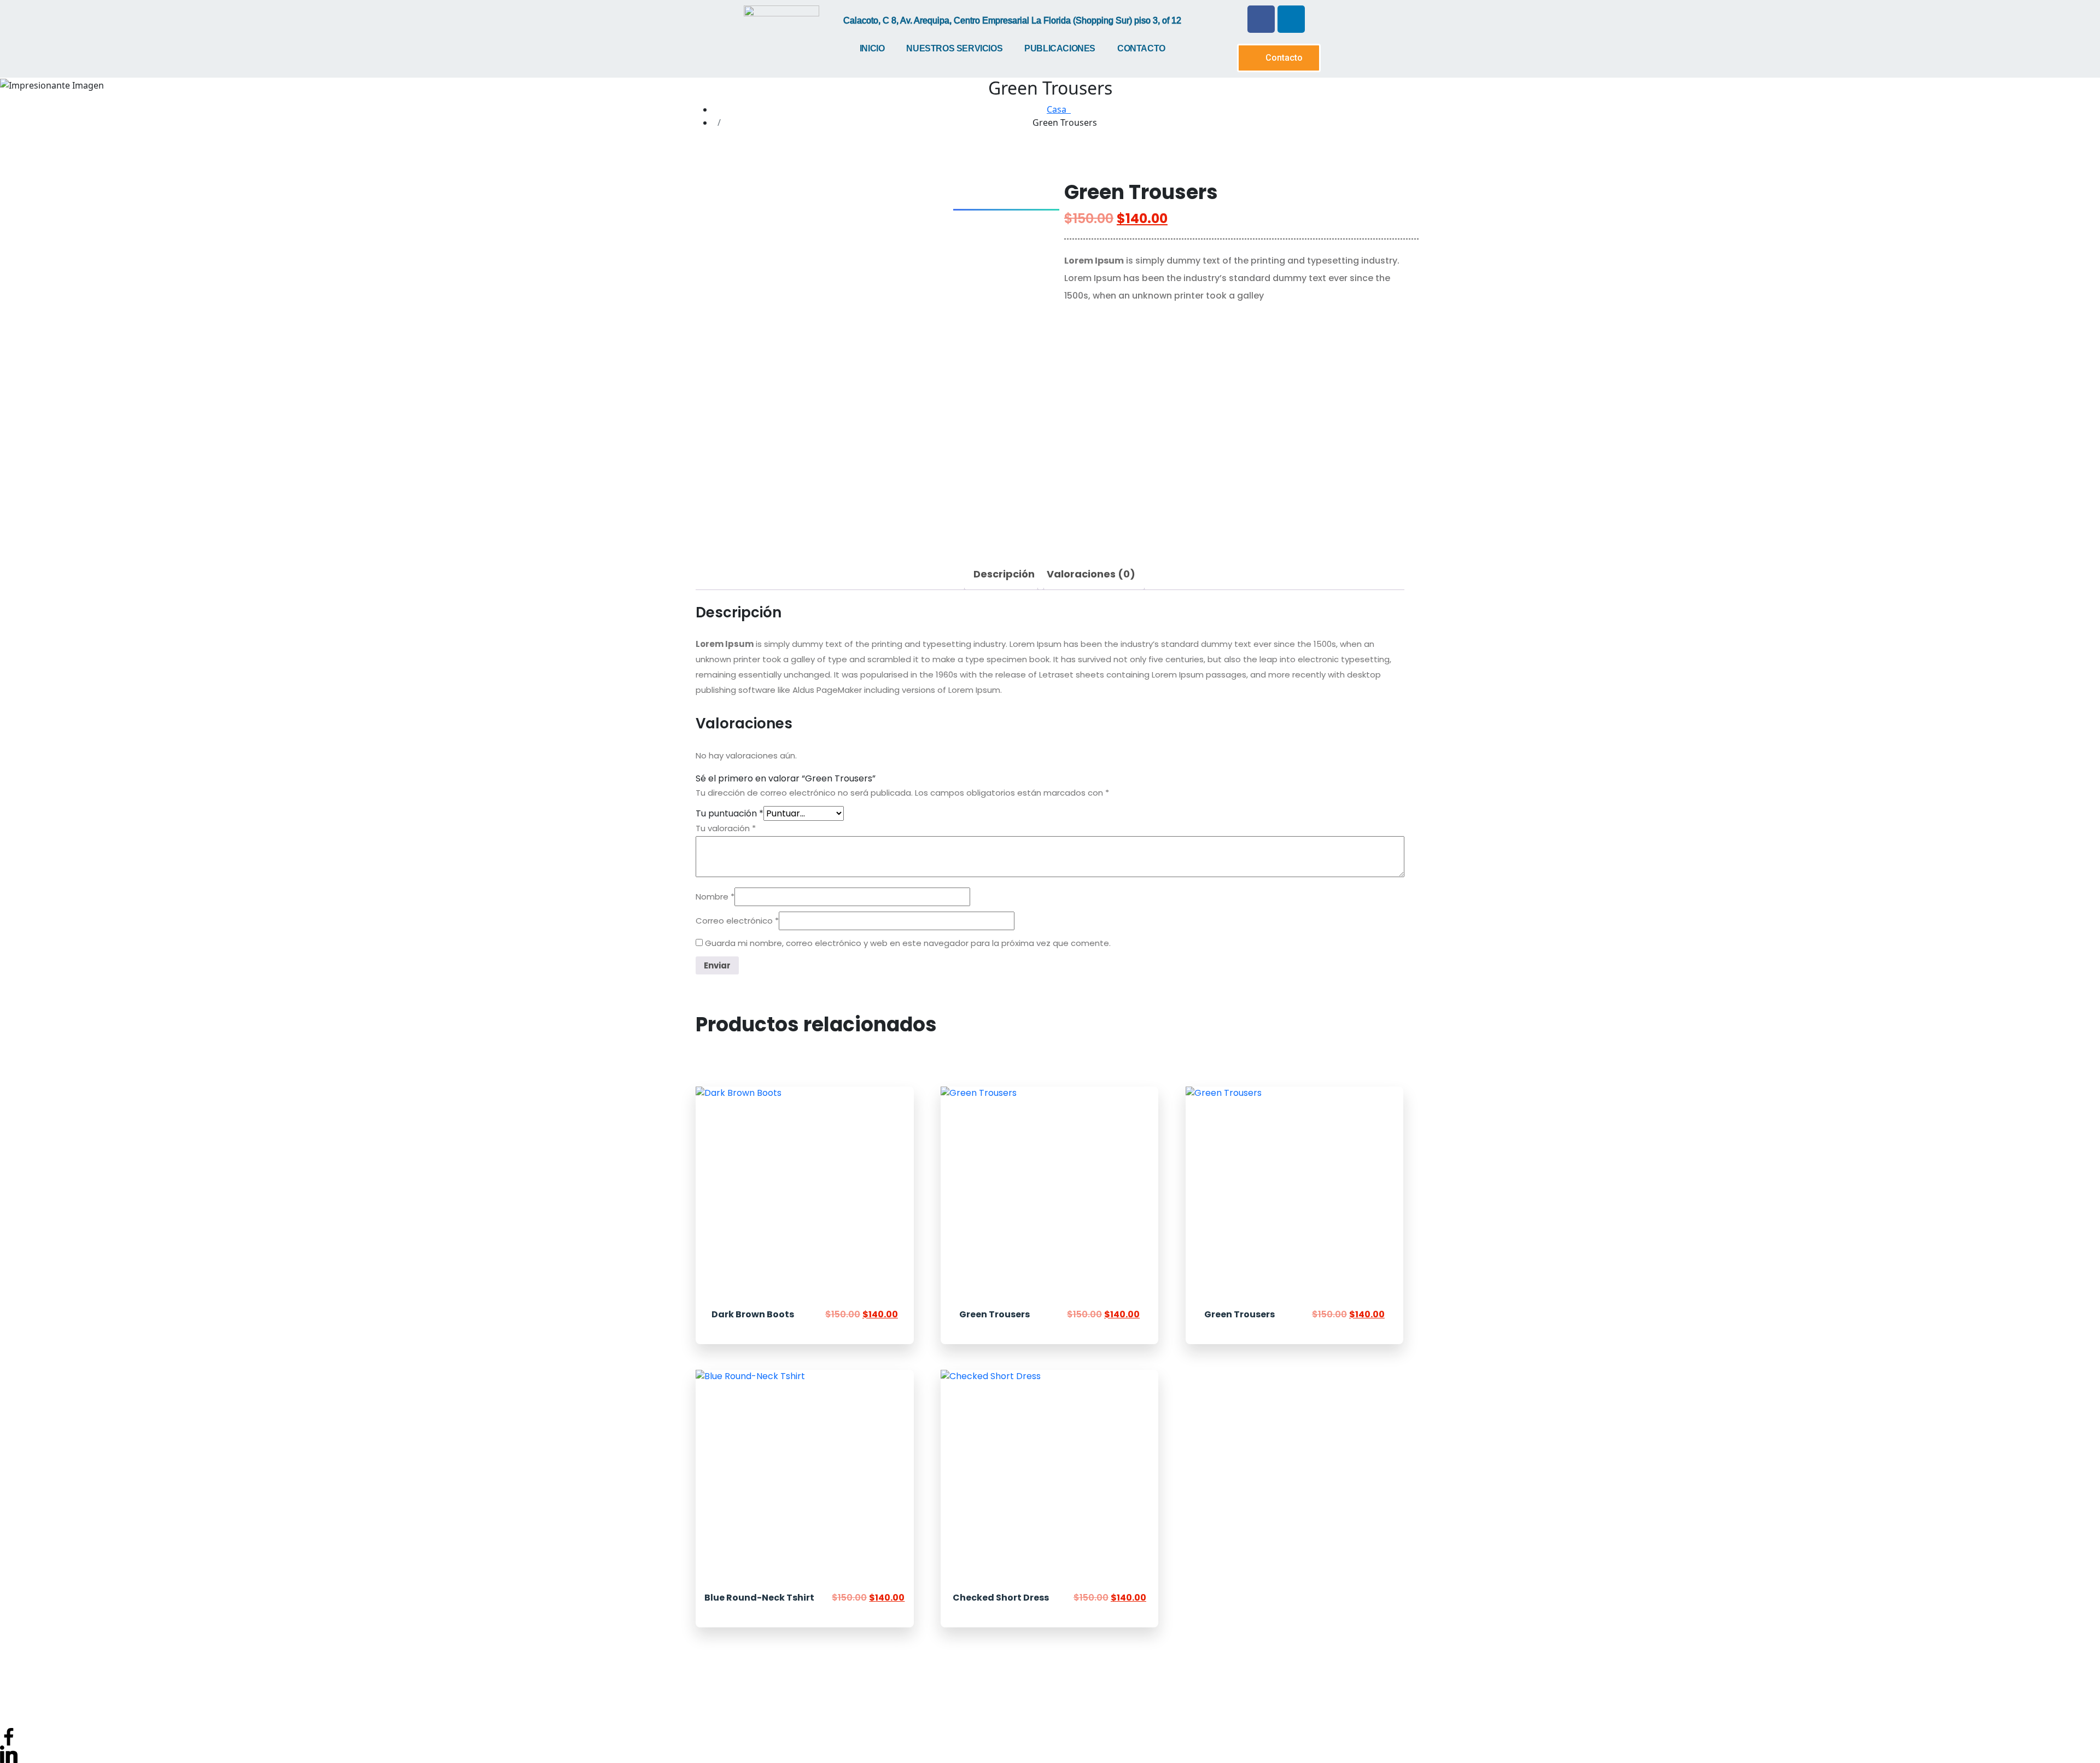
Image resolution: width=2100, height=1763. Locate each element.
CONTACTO (1141, 48)
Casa (1059, 109)
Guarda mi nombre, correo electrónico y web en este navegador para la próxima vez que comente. (908, 943)
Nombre (715, 897)
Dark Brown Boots (753, 1314)
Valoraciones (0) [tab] (1091, 574)
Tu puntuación (730, 813)
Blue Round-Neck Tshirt (759, 1598)
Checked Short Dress (1001, 1598)
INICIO (872, 48)
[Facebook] (1261, 19)
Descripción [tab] (1004, 574)
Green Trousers (994, 1314)
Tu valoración (726, 828)
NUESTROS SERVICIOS (954, 48)
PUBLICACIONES (1060, 48)
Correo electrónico (737, 921)
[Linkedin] (1291, 19)
